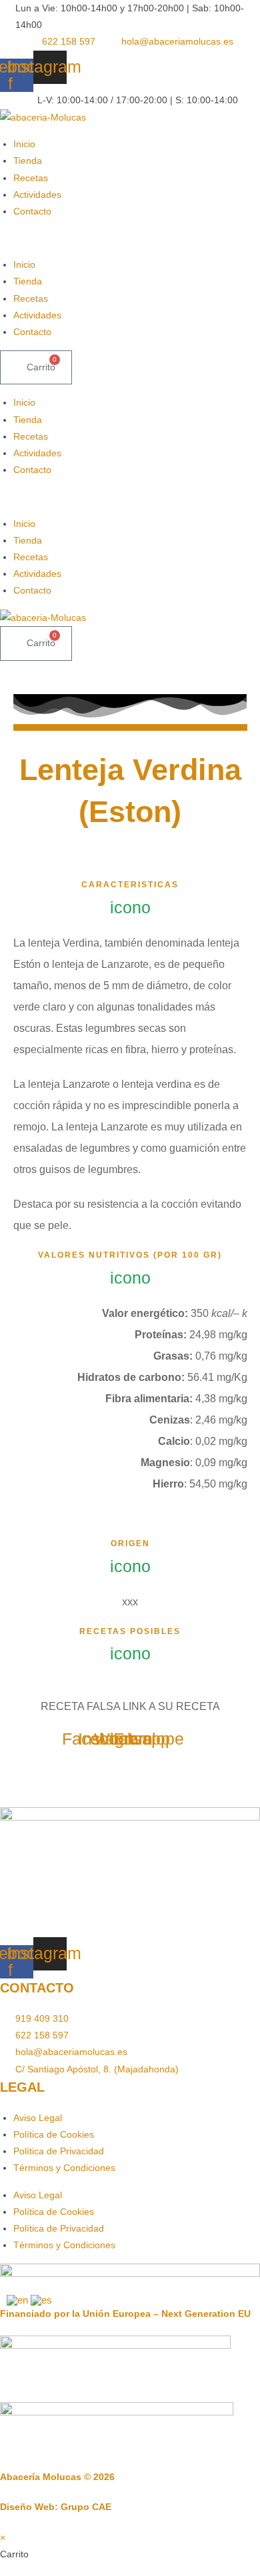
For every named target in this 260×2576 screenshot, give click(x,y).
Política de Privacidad (59, 2151)
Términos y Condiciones (64, 2168)
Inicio (24, 144)
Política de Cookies (54, 2134)
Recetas (31, 178)
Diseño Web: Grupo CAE (56, 2507)
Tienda (28, 161)
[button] (130, 238)
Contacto (32, 211)
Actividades (37, 195)
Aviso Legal (38, 2118)
